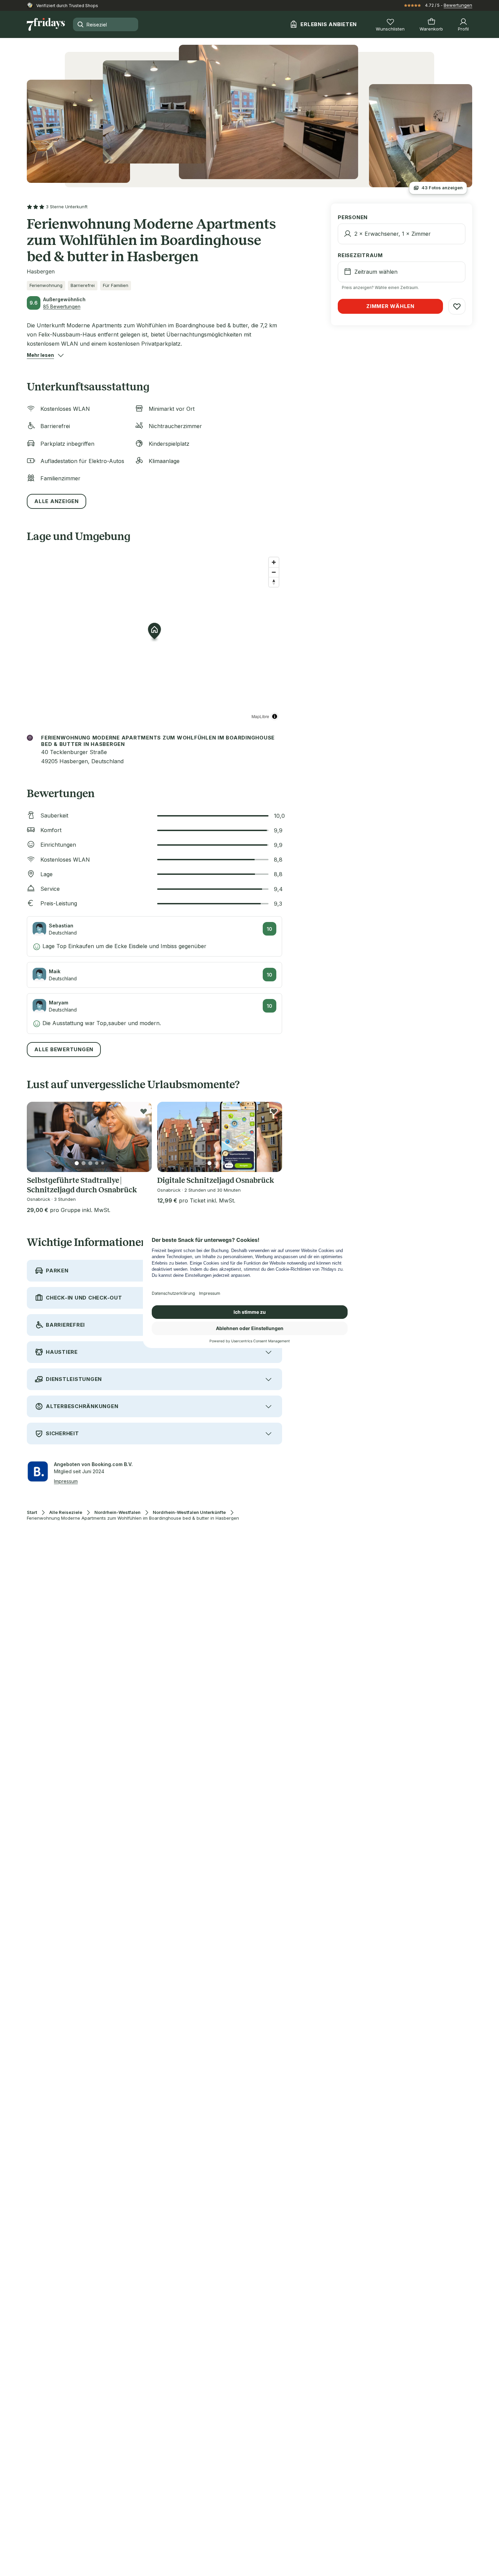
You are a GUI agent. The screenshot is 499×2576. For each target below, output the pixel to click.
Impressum (66, 1481)
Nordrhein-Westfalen (117, 1512)
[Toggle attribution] (275, 716)
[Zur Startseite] (46, 24)
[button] (40, 355)
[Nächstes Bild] (141, 1137)
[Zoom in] (274, 562)
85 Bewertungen (62, 306)
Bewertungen (458, 5)
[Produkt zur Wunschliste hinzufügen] (144, 1111)
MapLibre (260, 716)
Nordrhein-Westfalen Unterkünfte (189, 1512)
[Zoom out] (274, 572)
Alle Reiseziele (66, 1512)
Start (32, 1512)
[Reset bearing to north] (274, 582)
